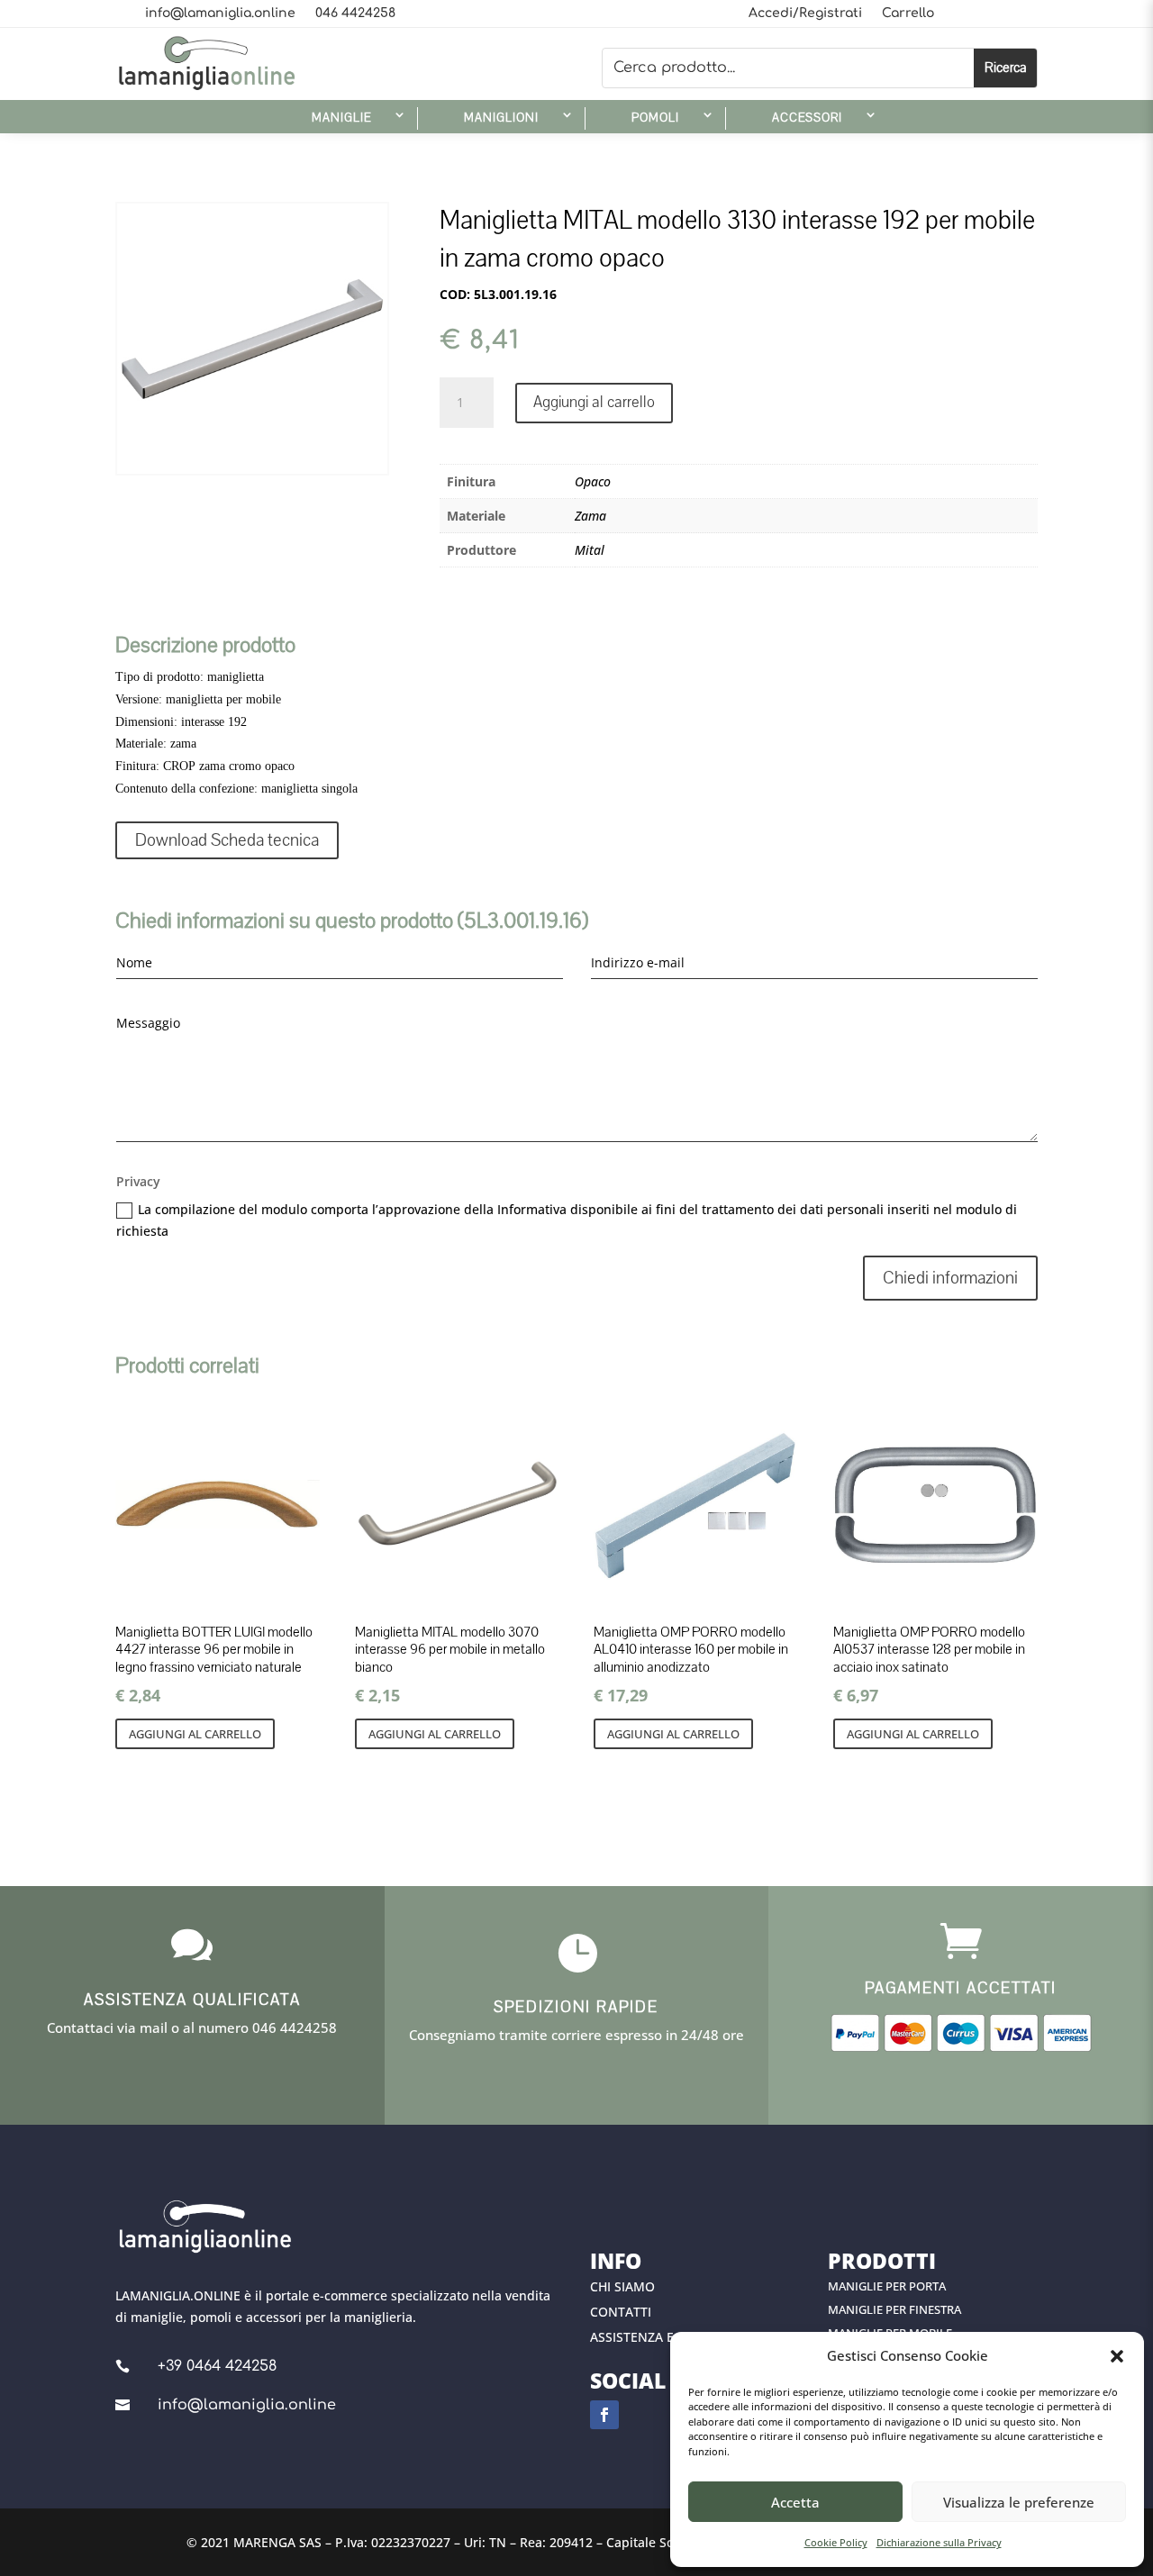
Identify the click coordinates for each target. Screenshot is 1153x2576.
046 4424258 (355, 14)
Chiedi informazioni (950, 1278)
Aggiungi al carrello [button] (195, 1734)
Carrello (908, 14)
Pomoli (655, 118)
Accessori (807, 118)
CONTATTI (621, 2312)
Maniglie (341, 118)
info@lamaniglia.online (220, 14)
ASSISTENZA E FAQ (646, 2337)
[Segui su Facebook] (604, 2415)
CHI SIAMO (622, 2286)
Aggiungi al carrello (594, 402)
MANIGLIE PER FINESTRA (894, 2309)
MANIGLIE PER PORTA (887, 2286)
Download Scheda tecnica (227, 840)
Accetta (795, 2502)
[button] (1117, 2356)
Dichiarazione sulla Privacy (939, 2542)
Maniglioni (501, 118)
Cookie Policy (836, 2542)
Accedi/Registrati (805, 14)
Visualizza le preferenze (1019, 2502)
